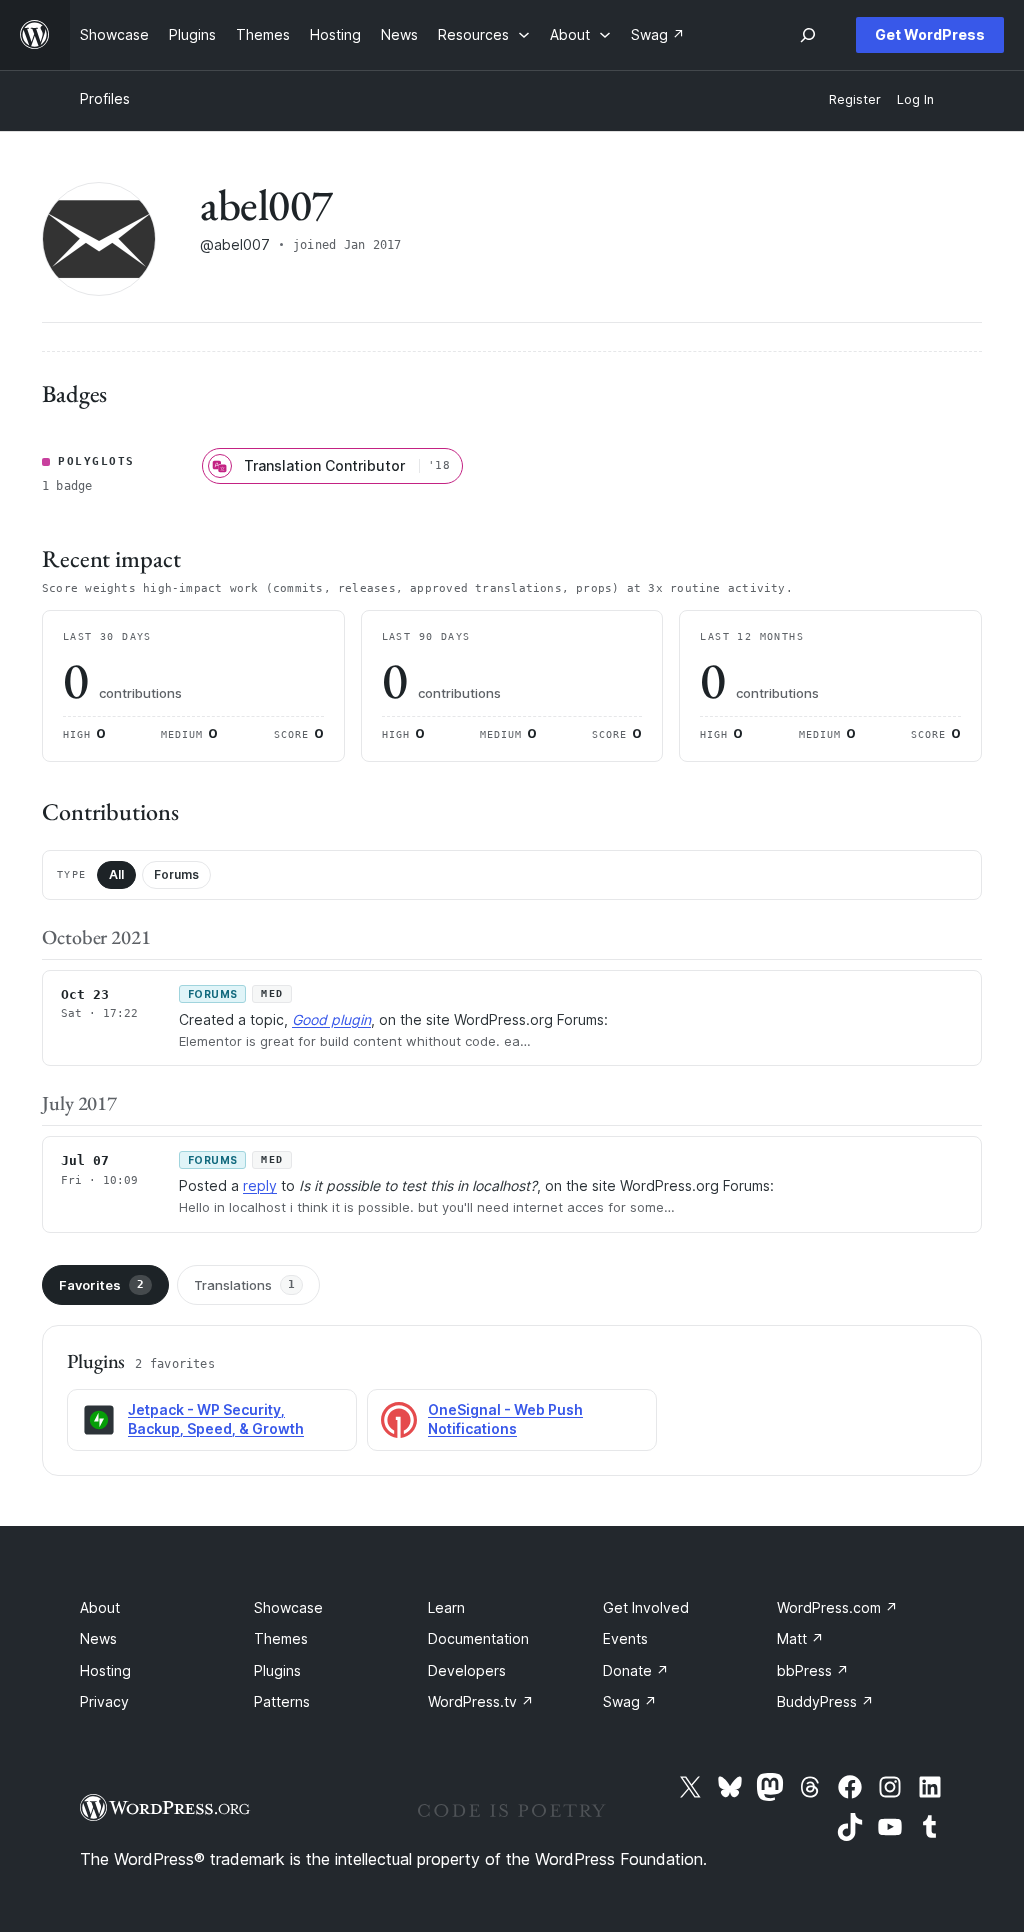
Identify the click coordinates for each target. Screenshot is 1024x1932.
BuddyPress (825, 1701)
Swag (630, 1701)
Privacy (104, 1701)
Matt (800, 1638)
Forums (176, 874)
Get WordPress (930, 34)
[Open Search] (808, 35)
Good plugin (331, 1019)
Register (855, 99)
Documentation (478, 1638)
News (98, 1638)
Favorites (101, 1285)
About (100, 1607)
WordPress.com (837, 1607)
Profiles (105, 98)
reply (260, 1185)
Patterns (282, 1701)
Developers (467, 1670)
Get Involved (646, 1607)
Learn (446, 1607)
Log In (915, 99)
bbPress (813, 1670)
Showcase (288, 1607)
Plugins (277, 1670)
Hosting (105, 1670)
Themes (281, 1638)
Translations (244, 1285)
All (116, 874)
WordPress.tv (481, 1701)
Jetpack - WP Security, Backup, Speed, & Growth (216, 1419)
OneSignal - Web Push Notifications (505, 1419)
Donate (636, 1670)
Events (625, 1638)
